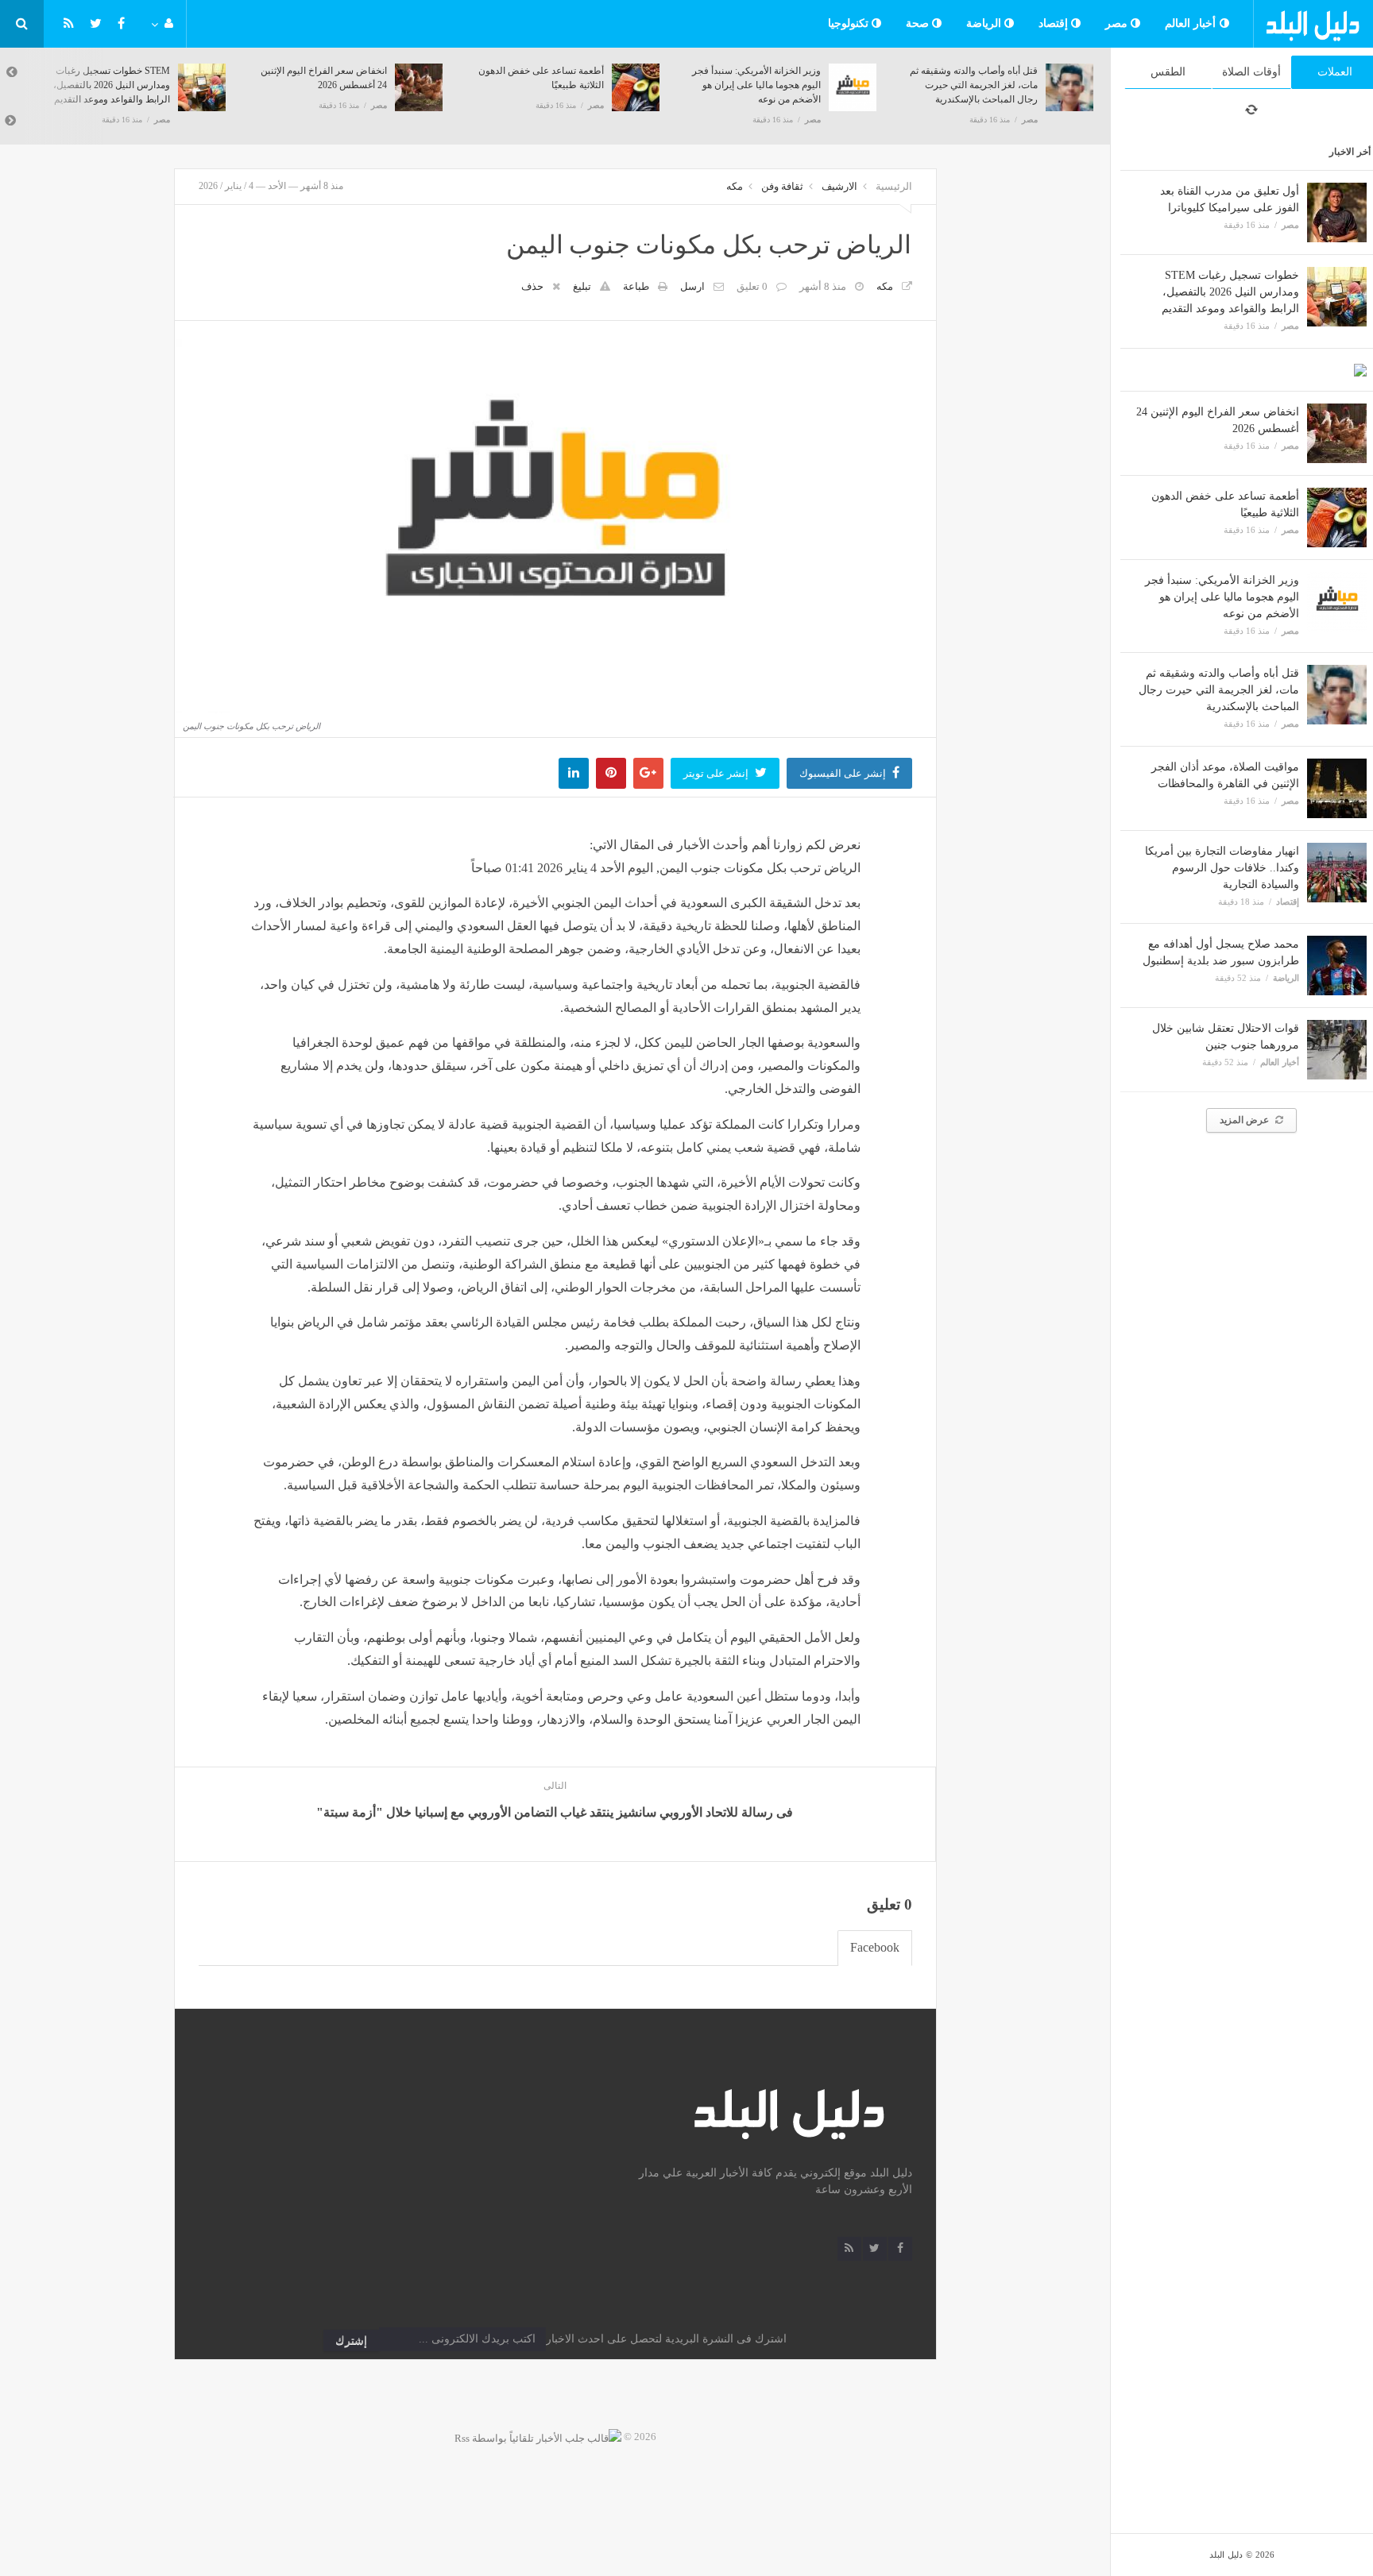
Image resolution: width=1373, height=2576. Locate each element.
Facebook (875, 1947)
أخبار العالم (1192, 23)
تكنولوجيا (850, 23)
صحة (919, 23)
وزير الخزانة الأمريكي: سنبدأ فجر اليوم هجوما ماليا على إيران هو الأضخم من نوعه (1222, 597)
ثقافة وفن (782, 186)
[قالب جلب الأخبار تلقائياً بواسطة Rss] (538, 2437)
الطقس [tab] (1168, 72)
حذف (532, 286)
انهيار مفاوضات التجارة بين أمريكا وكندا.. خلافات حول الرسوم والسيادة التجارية (1222, 868)
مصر (1118, 23)
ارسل (692, 286)
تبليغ (582, 286)
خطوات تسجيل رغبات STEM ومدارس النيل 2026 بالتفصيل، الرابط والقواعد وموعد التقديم (1230, 292)
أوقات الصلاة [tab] (1251, 72)
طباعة (636, 286)
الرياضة (986, 23)
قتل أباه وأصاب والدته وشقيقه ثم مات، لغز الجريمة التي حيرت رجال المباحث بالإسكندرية (1219, 690)
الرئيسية (894, 186)
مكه (735, 186)
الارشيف (839, 186)
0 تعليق (752, 286)
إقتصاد (1055, 23)
